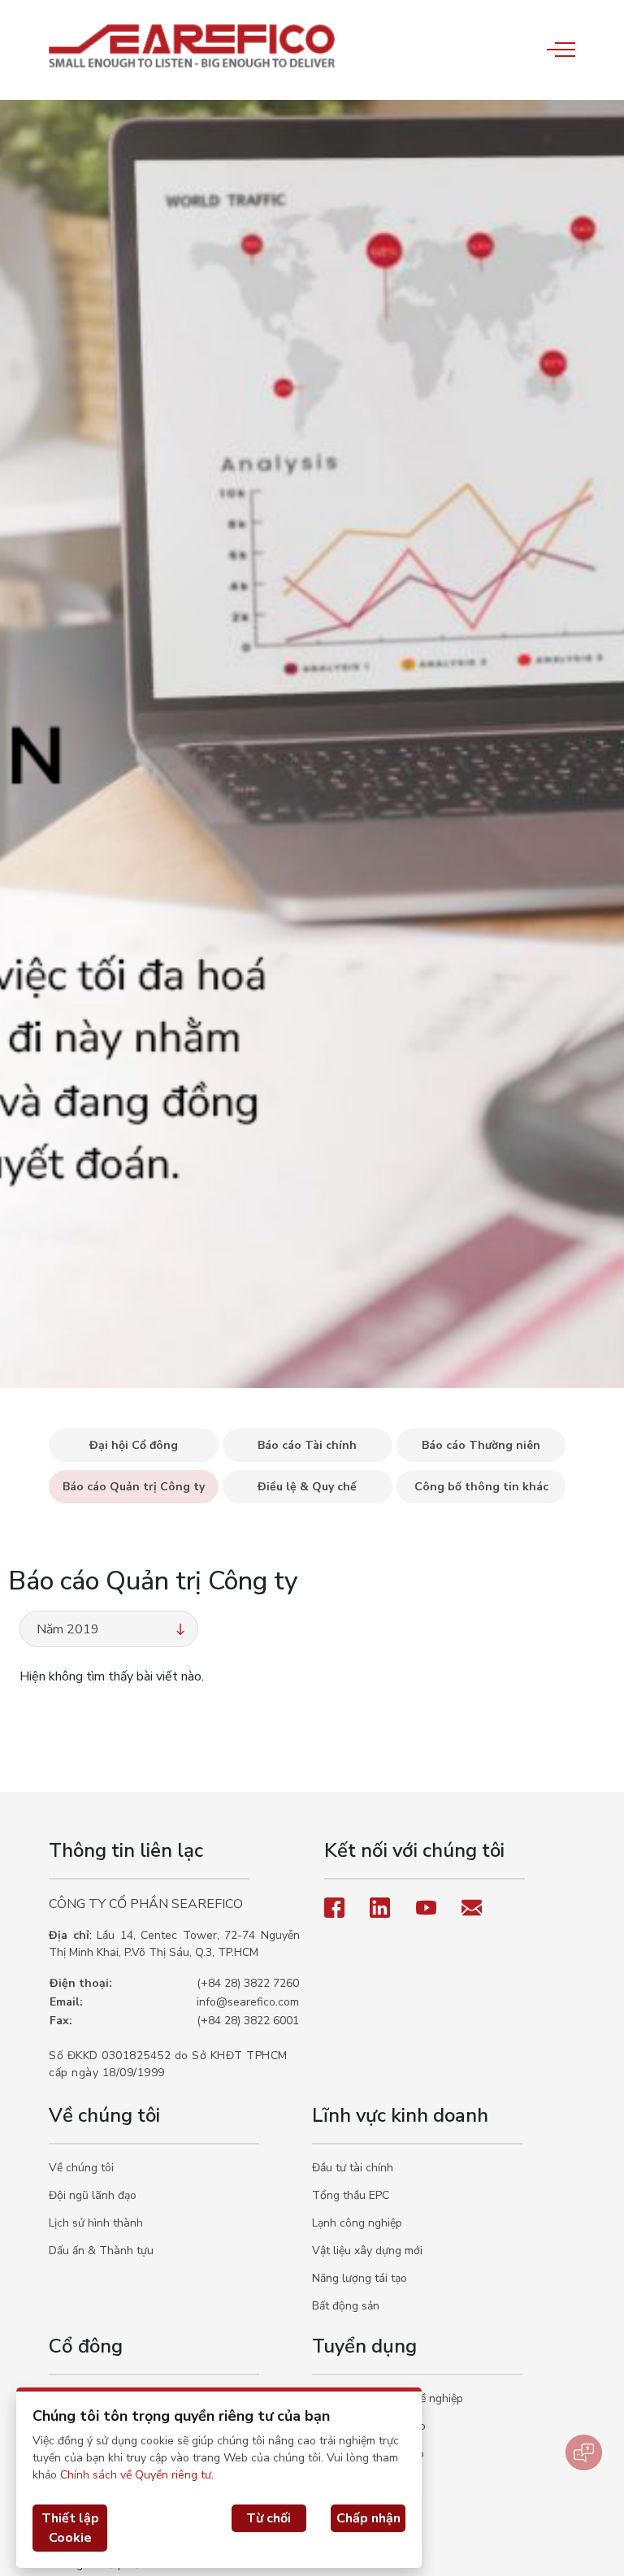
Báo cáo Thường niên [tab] (481, 1445)
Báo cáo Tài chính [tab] (307, 1445)
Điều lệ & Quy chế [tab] (307, 1487)
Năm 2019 (68, 1629)
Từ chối (269, 2518)
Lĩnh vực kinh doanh (400, 2115)
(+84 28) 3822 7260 (248, 1983)
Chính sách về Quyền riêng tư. (137, 2475)
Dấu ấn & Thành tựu (101, 2251)
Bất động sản (346, 2306)
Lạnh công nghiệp (357, 2223)
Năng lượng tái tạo (360, 2278)
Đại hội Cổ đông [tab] (134, 1445)
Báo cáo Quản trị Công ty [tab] (134, 1487)
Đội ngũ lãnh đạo (93, 2195)
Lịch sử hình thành (96, 2223)
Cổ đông (86, 2346)
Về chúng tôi (104, 2115)
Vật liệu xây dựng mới (367, 2251)
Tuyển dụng (364, 2346)
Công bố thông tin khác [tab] (481, 1487)
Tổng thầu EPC (351, 2195)
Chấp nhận (368, 2518)
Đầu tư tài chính (353, 2168)
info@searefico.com (248, 2002)
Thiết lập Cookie (70, 2528)
